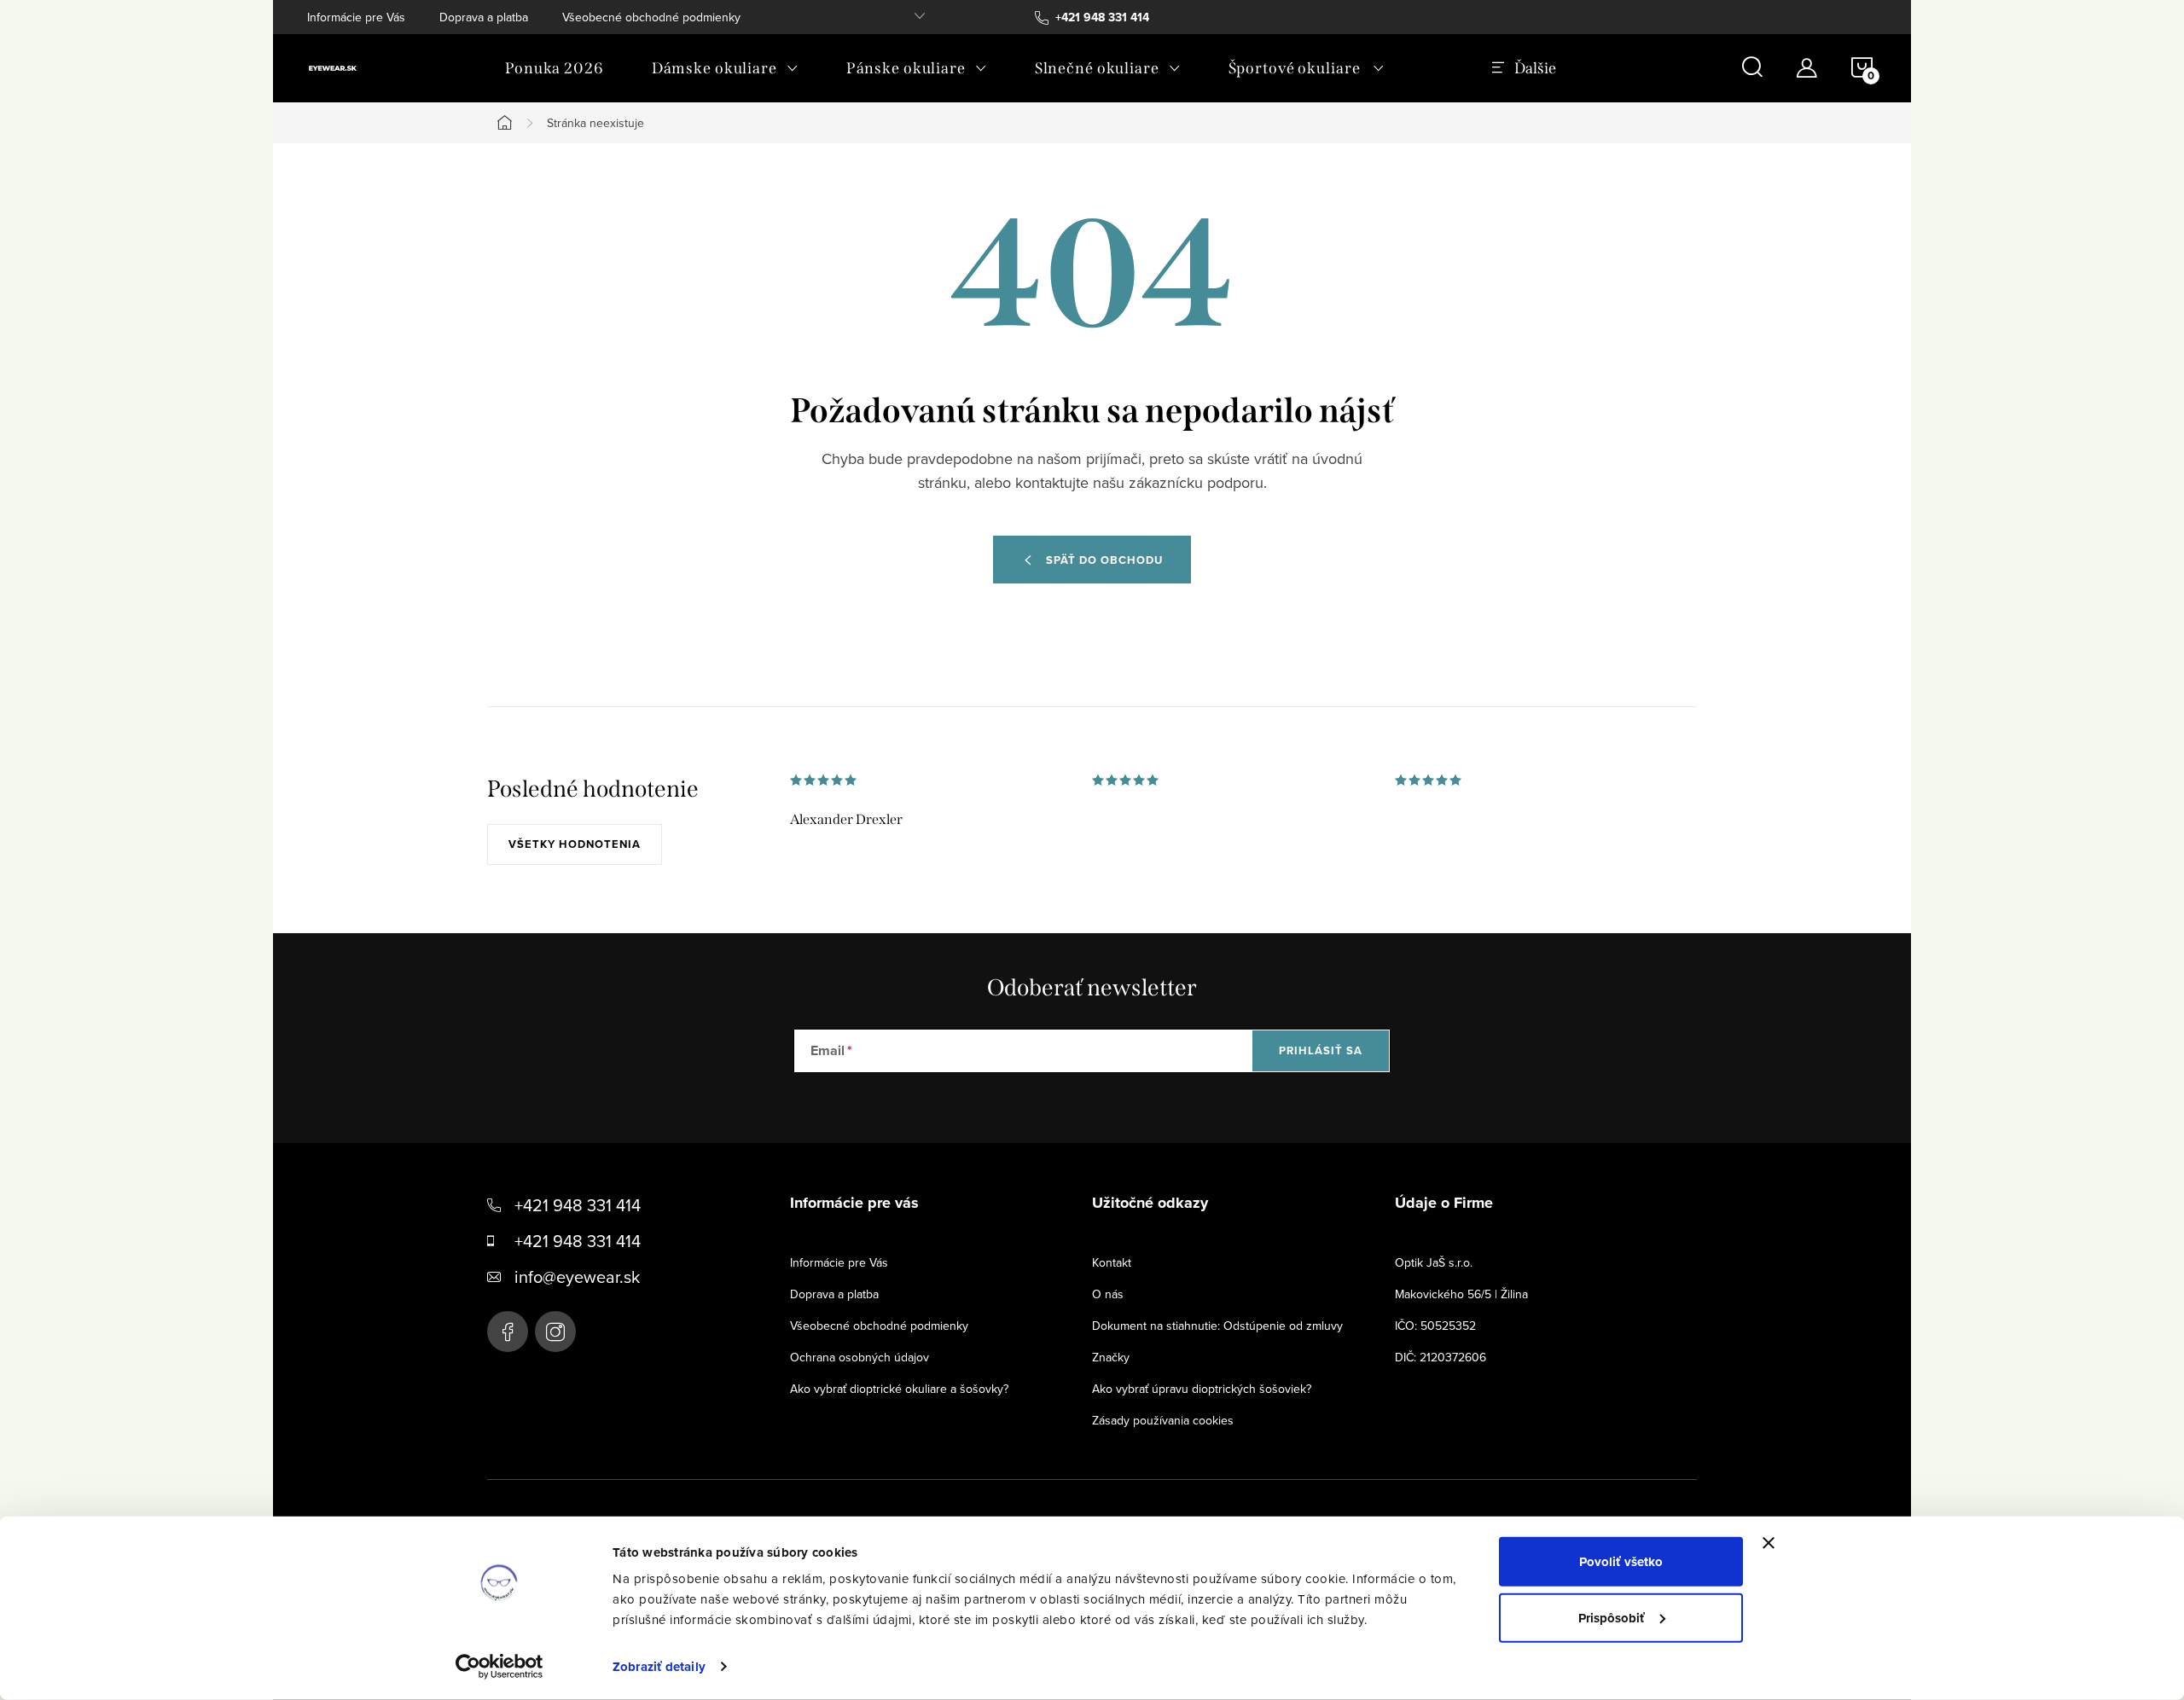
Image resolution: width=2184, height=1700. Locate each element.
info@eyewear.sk (577, 1276)
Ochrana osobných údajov (860, 1357)
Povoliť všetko (1621, 1562)
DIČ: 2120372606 (1441, 1357)
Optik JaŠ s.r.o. (1434, 1262)
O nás (1108, 1294)
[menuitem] (555, 68)
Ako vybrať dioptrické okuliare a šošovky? (899, 1389)
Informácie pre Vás (356, 17)
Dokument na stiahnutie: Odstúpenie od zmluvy (1217, 1326)
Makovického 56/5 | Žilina (1461, 1294)
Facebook (508, 1332)
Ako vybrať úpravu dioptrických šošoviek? (1202, 1389)
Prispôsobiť (1612, 1617)
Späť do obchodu (1104, 560)
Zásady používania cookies (1163, 1420)
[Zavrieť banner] (1769, 1543)
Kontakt (1112, 1262)
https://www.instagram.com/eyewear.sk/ (555, 1332)
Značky (1111, 1357)
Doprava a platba (484, 17)
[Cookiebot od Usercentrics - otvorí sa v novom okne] (500, 1667)
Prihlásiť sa (1321, 1050)
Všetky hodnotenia (575, 844)
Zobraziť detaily (659, 1667)
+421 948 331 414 (578, 1205)
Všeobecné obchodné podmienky (651, 17)
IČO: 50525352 (1435, 1326)
